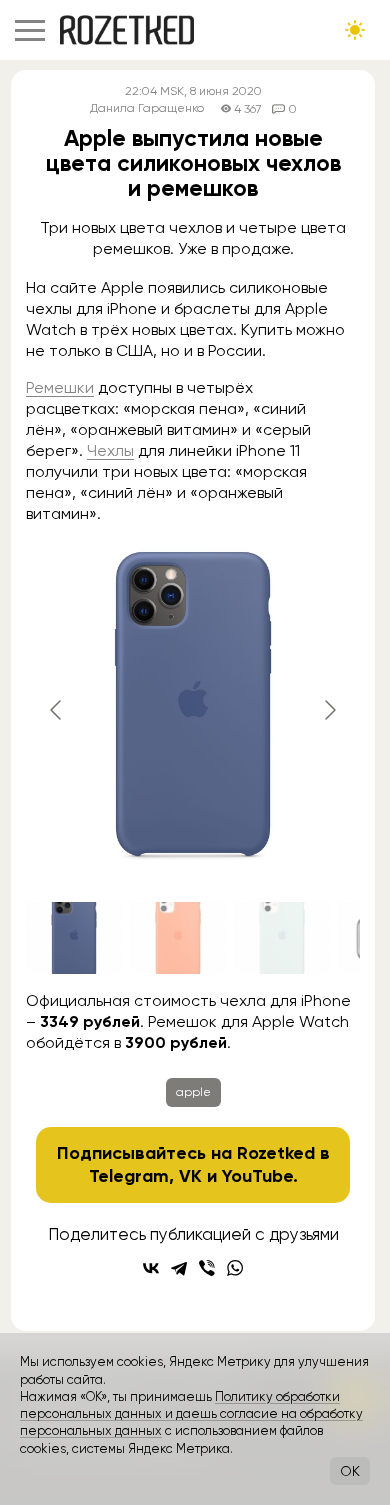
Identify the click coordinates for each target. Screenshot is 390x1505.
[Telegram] (179, 1268)
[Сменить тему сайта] (355, 30)
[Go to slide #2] (178, 938)
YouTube (257, 1176)
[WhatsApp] (235, 1268)
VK (190, 1176)
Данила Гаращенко (147, 108)
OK (350, 1471)
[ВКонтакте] (151, 1268)
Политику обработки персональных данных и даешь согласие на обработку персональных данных (191, 1414)
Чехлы (110, 450)
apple (193, 1092)
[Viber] (207, 1268)
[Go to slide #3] (282, 938)
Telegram (129, 1176)
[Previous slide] (57, 710)
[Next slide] (329, 710)
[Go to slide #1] (74, 938)
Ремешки (60, 387)
